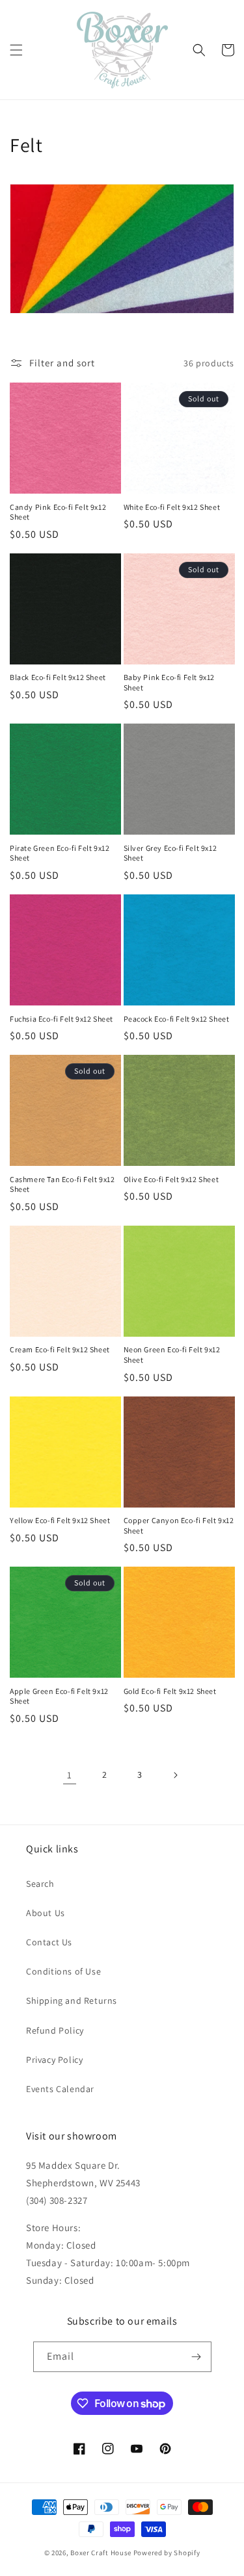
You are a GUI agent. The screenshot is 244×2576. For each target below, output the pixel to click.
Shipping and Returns (72, 2001)
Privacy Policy (54, 2060)
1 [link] (70, 1775)
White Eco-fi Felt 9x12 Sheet (172, 507)
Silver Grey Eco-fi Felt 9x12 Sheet (170, 853)
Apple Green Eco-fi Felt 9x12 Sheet (59, 1696)
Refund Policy (55, 2030)
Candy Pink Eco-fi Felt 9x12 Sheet (58, 512)
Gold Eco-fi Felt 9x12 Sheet (170, 1691)
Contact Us (49, 1942)
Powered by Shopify (167, 2553)
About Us (46, 1913)
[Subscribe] (197, 2357)
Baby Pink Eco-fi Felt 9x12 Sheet (169, 682)
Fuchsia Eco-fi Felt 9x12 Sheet (61, 1019)
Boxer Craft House (101, 2553)
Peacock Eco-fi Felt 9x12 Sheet (177, 1019)
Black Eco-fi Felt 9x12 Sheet (58, 677)
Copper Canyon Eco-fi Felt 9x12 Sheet (179, 1525)
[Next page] (175, 1775)
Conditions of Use (63, 1971)
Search (40, 1884)
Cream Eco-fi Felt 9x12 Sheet (60, 1349)
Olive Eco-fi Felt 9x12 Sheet (171, 1179)
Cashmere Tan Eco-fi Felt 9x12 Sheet (62, 1184)
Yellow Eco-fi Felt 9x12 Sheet (60, 1520)
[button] (16, 50)
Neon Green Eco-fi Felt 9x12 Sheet (172, 1355)
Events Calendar (60, 2089)
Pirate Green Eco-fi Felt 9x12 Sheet (60, 853)
